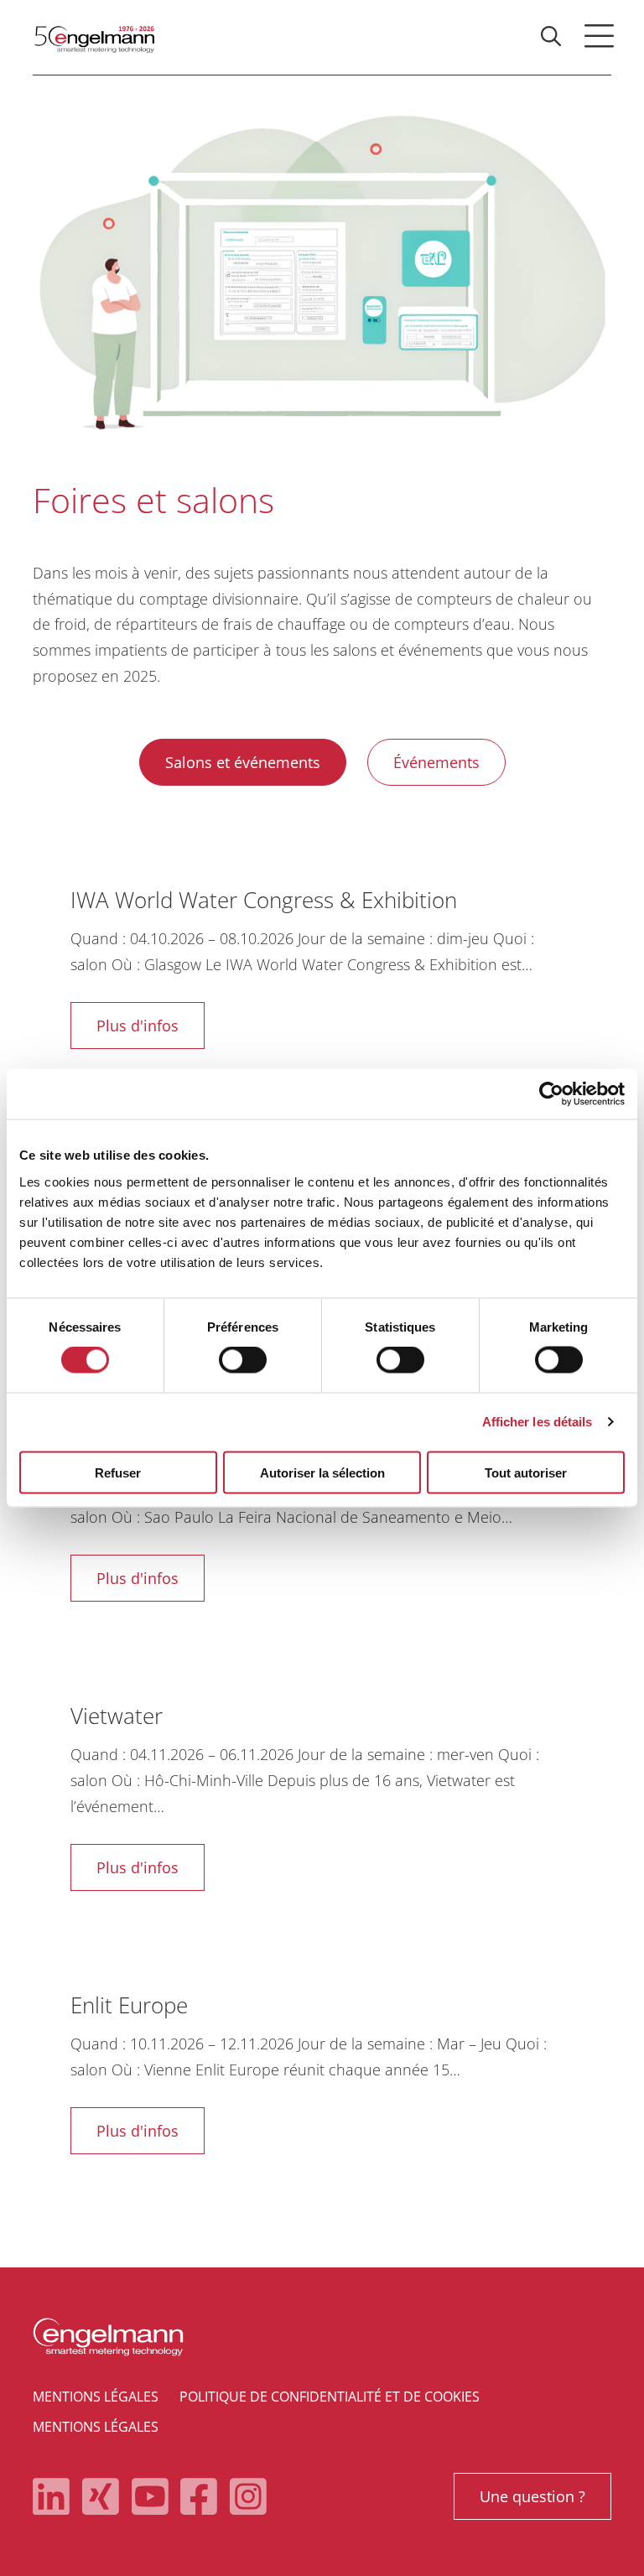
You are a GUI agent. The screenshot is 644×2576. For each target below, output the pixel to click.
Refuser (118, 1472)
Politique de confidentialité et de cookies (330, 2397)
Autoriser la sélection (322, 1472)
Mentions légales (96, 2397)
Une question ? (532, 2496)
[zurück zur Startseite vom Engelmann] (93, 37)
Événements (436, 762)
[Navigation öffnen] (599, 36)
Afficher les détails (538, 1422)
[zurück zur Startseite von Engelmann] (322, 2337)
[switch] (243, 1360)
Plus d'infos (138, 1026)
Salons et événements (243, 762)
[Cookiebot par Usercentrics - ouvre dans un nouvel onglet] (551, 1094)
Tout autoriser (526, 1472)
